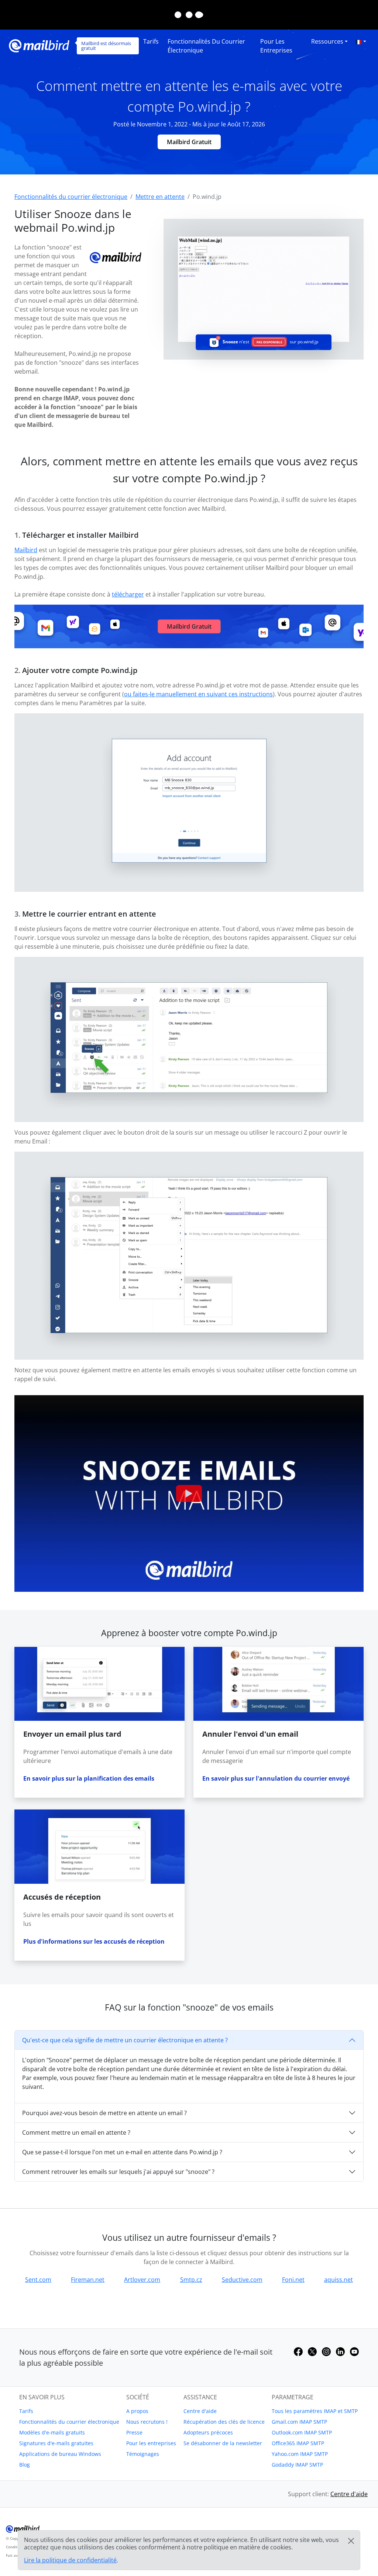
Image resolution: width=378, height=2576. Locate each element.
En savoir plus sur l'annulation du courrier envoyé (276, 1778)
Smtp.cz (191, 2280)
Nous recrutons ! (147, 2422)
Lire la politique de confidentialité (70, 2560)
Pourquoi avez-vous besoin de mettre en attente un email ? (104, 2113)
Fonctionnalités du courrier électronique (206, 46)
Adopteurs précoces (208, 2432)
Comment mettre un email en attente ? (76, 2132)
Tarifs (151, 41)
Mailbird (26, 550)
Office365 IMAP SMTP (298, 2443)
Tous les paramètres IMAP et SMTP (315, 2411)
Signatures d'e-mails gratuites (56, 2443)
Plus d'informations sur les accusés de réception (94, 1941)
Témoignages (143, 2454)
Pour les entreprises (276, 46)
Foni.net (293, 2280)
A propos (137, 2411)
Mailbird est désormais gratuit (106, 46)
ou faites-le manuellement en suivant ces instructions (198, 694)
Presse (134, 2432)
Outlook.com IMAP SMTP (302, 2432)
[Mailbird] (39, 45)
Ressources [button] (327, 41)
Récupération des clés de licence (224, 2422)
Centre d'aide (200, 2411)
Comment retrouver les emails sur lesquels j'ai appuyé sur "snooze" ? (118, 2172)
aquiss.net (339, 2280)
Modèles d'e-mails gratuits (52, 2432)
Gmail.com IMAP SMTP (299, 2422)
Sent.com (38, 2280)
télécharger (128, 594)
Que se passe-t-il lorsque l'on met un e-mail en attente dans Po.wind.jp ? (122, 2152)
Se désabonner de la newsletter (223, 2443)
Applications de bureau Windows (60, 2454)
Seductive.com (242, 2280)
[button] (361, 41)
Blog (25, 2465)
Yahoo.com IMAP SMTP (300, 2454)
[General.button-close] (351, 2541)
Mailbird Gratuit (189, 142)
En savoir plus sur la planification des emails (89, 1778)
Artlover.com (142, 2280)
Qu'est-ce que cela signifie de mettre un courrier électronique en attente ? (125, 2040)
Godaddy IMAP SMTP (297, 2465)
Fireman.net (88, 2280)
